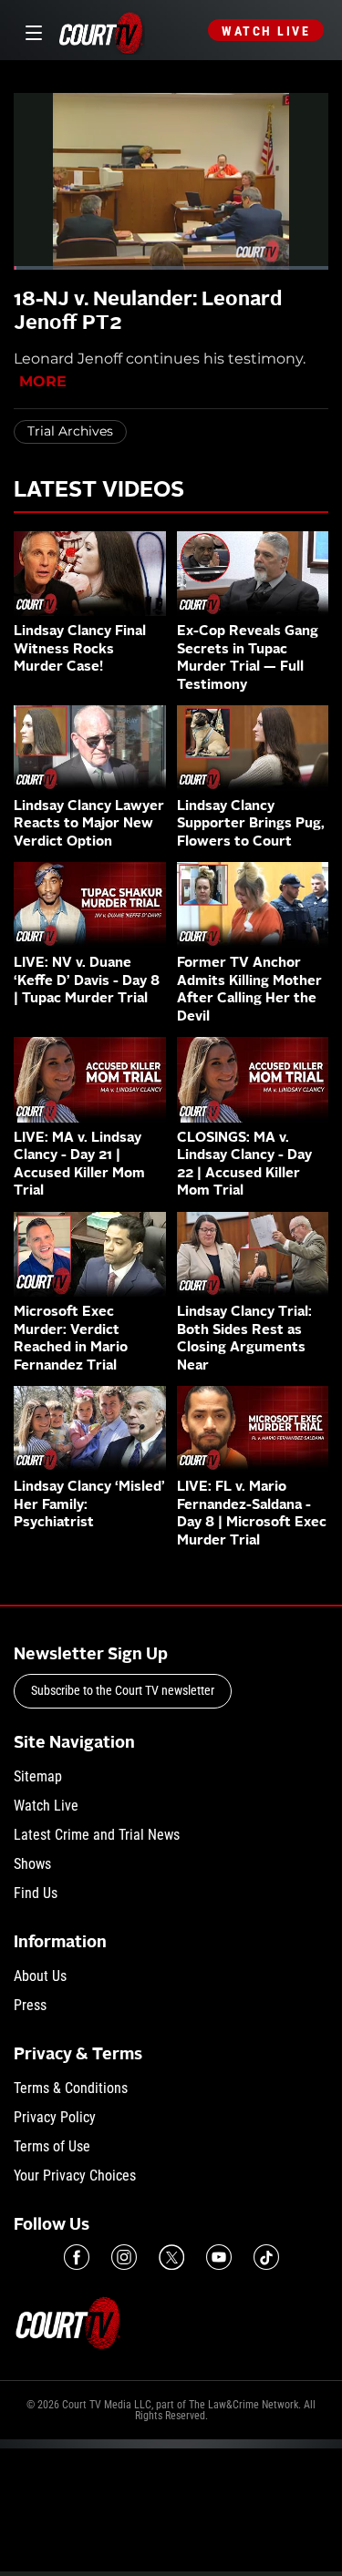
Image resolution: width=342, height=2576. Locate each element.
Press (30, 2005)
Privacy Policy (55, 2117)
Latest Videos (99, 491)
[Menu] (31, 31)
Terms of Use (52, 2146)
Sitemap (38, 1776)
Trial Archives (70, 431)
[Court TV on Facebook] (77, 2257)
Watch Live (266, 31)
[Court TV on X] (171, 2257)
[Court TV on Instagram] (124, 2257)
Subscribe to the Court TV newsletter (123, 1690)
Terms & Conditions (71, 2088)
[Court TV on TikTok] (266, 2257)
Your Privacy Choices (75, 2176)
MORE (43, 381)
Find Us (36, 1893)
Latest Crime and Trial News (97, 1835)
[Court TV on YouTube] (219, 2257)
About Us (40, 1976)
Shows (32, 1864)
